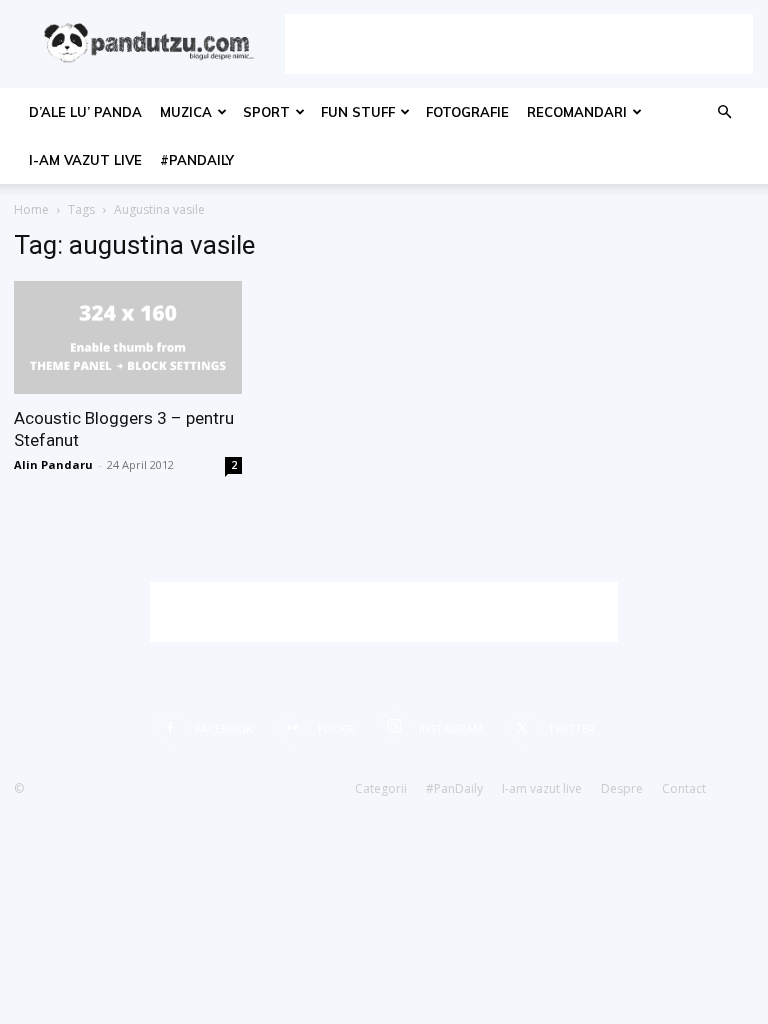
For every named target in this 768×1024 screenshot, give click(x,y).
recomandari (577, 112)
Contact (684, 788)
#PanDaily (197, 160)
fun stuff (358, 112)
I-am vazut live (85, 160)
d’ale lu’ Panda (85, 112)
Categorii (381, 788)
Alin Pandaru (53, 464)
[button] (724, 112)
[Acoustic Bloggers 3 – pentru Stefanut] (128, 337)
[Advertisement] (519, 44)
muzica (186, 112)
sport (266, 112)
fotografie (467, 112)
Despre (622, 788)
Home (31, 209)
